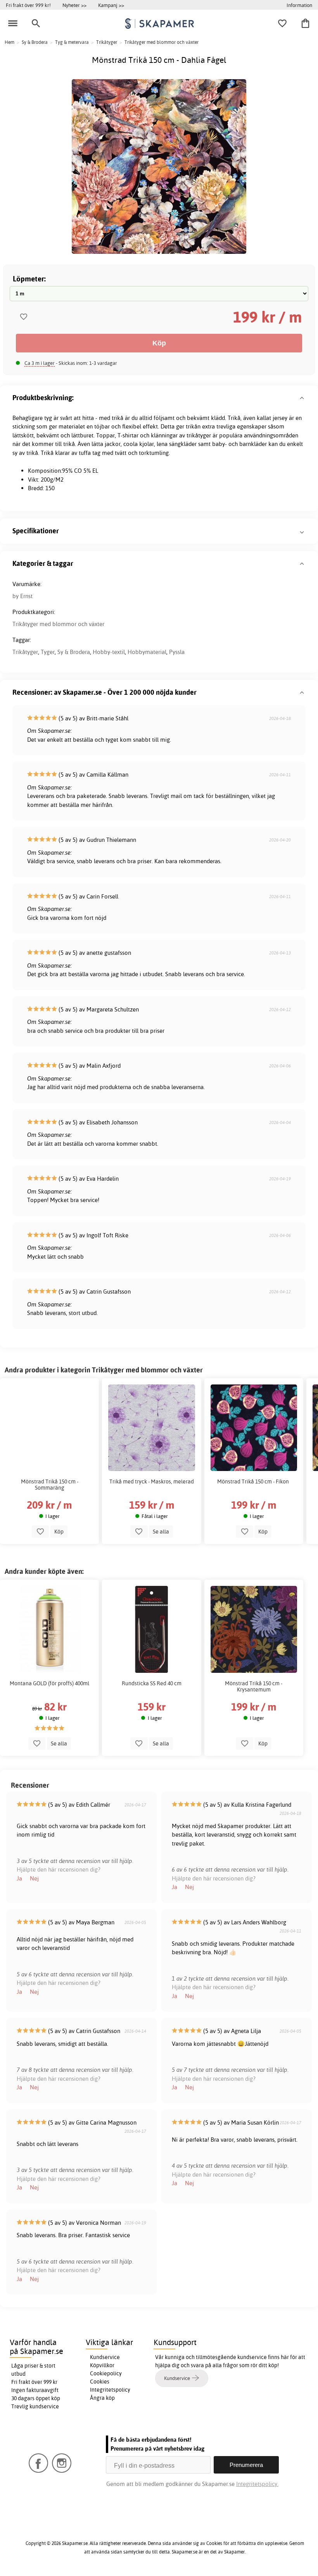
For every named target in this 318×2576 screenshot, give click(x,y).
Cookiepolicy (106, 2373)
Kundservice (105, 2357)
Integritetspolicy (110, 2390)
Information (299, 5)
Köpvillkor (102, 2365)
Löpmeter (29, 278)
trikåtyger (199, 435)
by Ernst (22, 596)
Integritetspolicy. (257, 2484)
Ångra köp (102, 2398)
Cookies (100, 2382)
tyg (48, 418)
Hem (10, 42)
